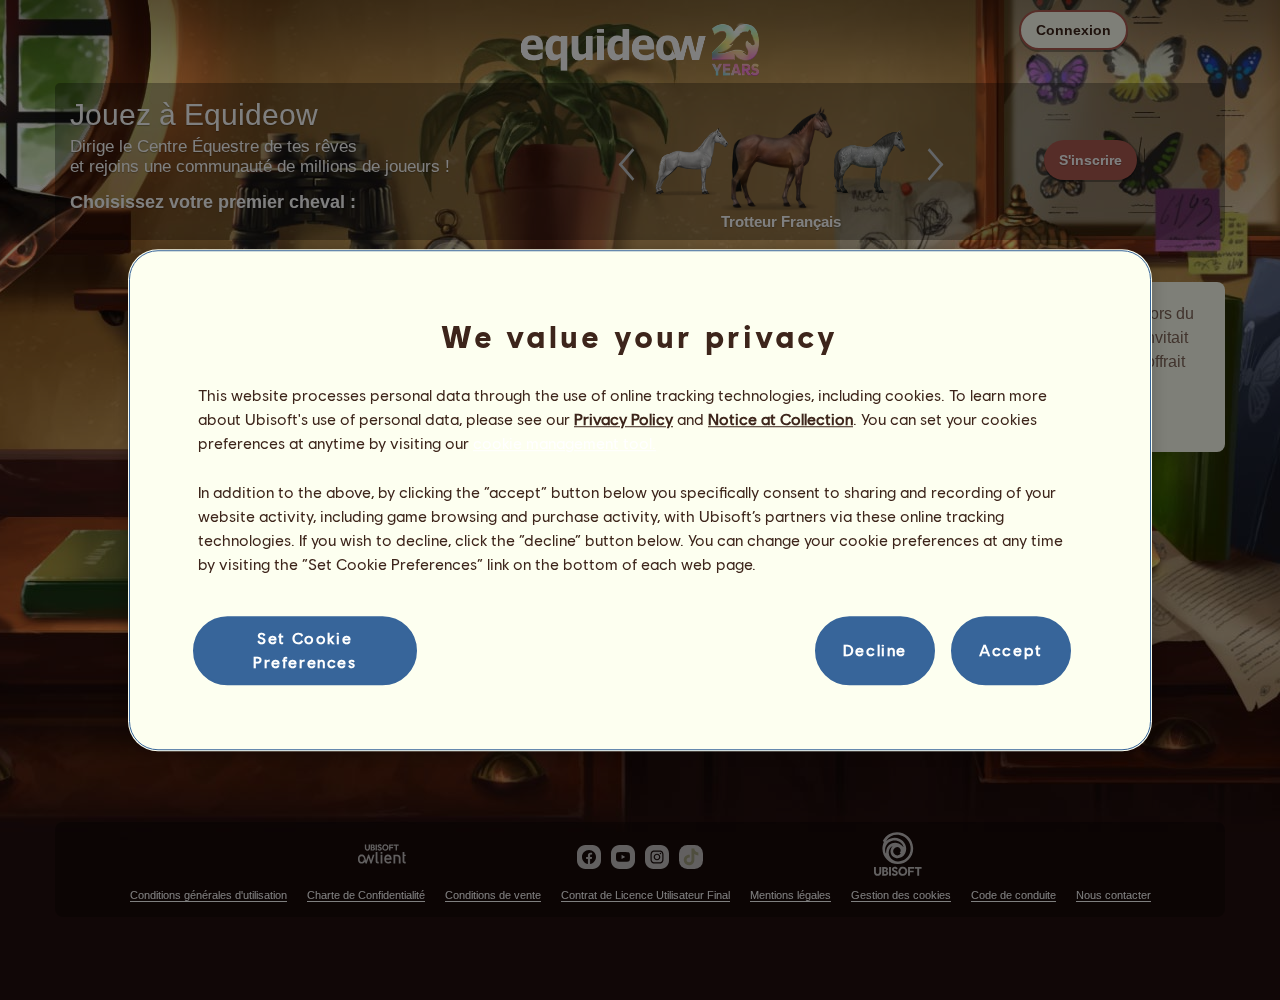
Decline (875, 650)
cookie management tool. (564, 443)
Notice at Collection (780, 418)
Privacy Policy (623, 418)
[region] (640, 500)
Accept (1011, 650)
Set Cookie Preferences (305, 649)
